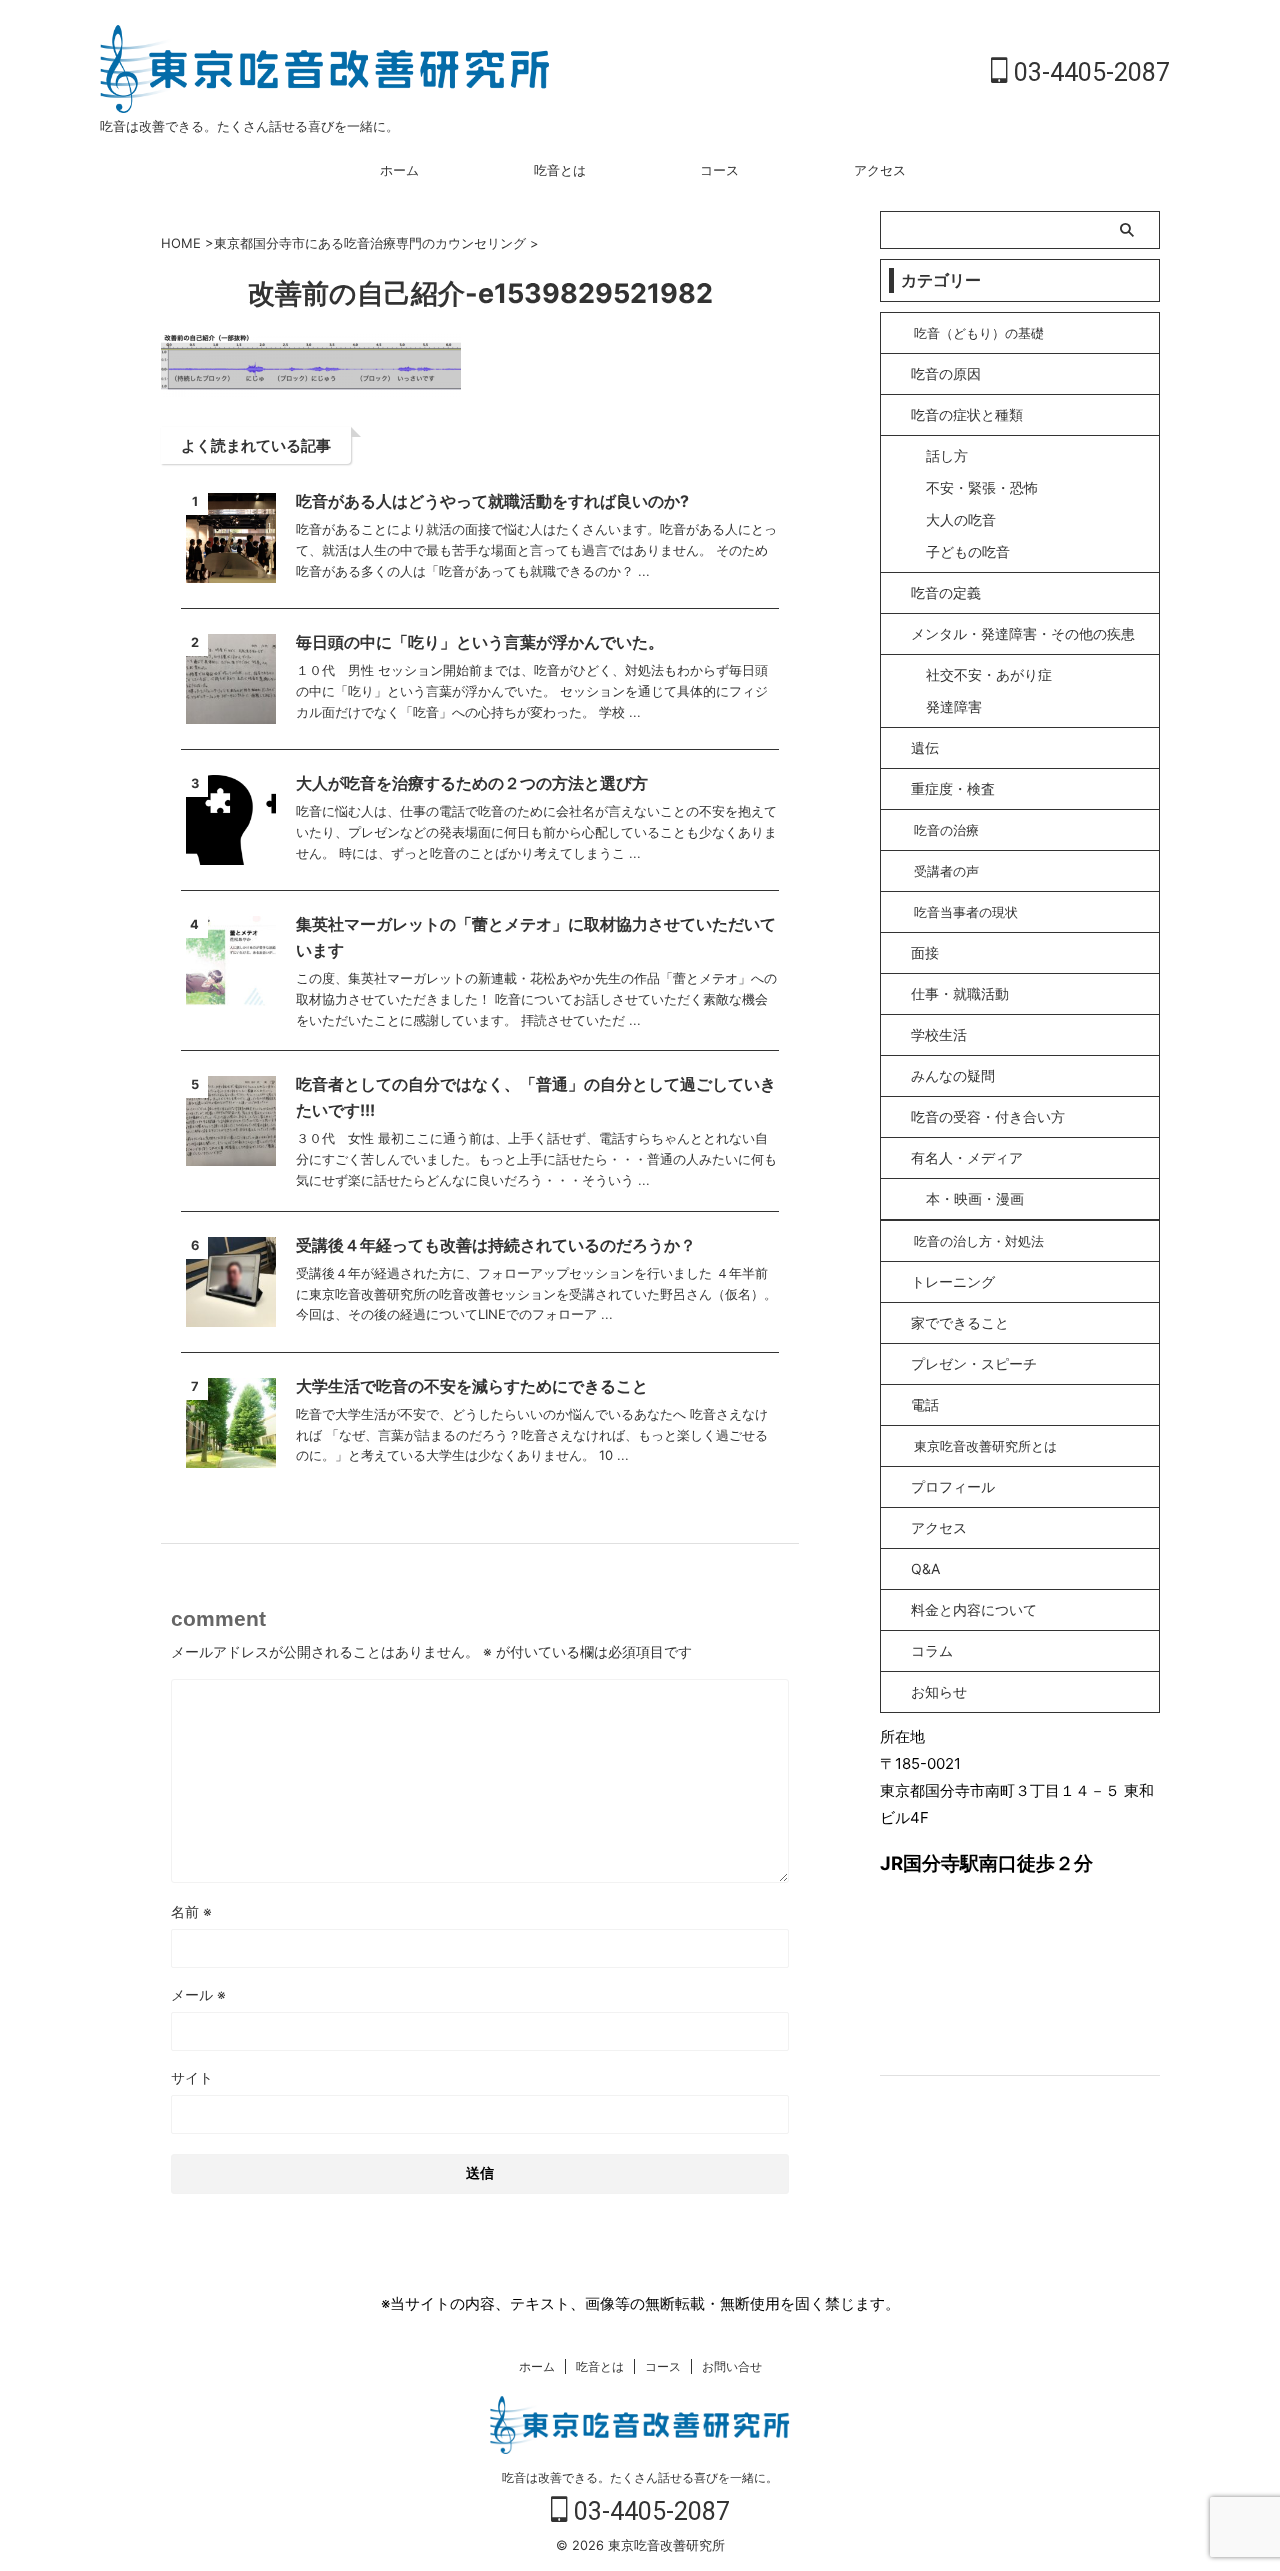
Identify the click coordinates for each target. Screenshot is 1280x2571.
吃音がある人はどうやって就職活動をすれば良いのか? (492, 501)
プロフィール (953, 1486)
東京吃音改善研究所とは (985, 1446)
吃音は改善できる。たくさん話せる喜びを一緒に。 (640, 2477)
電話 (925, 1404)
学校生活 (939, 1034)
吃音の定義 (946, 592)
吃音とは (560, 170)
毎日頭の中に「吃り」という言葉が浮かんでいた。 (480, 642)
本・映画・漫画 (975, 1198)
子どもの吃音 (968, 551)
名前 (191, 1911)
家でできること (960, 1322)
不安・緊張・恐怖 (982, 487)
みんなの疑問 (953, 1075)
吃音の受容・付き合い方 (988, 1116)
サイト (192, 2077)
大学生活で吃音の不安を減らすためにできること (472, 1386)
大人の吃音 (961, 519)
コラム (932, 1650)
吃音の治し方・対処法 (979, 1241)
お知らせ (939, 1691)
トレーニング (953, 1281)
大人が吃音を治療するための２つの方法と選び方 (472, 783)
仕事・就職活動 (960, 993)
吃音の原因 (946, 373)
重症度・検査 (953, 788)
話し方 (947, 455)
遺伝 (925, 747)
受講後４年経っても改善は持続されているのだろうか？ (496, 1245)
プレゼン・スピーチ (974, 1363)
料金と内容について (974, 1609)
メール (198, 1994)
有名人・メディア (967, 1157)
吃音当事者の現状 (966, 912)
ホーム (399, 170)
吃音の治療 (946, 830)
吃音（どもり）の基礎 (979, 333)
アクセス (880, 170)
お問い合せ (732, 2366)
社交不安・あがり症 (989, 674)
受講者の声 (946, 871)
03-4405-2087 (1089, 72)
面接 (925, 952)
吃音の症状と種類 (967, 414)
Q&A (925, 1568)
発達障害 (954, 706)
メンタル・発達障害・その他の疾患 (1023, 633)
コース (719, 170)
